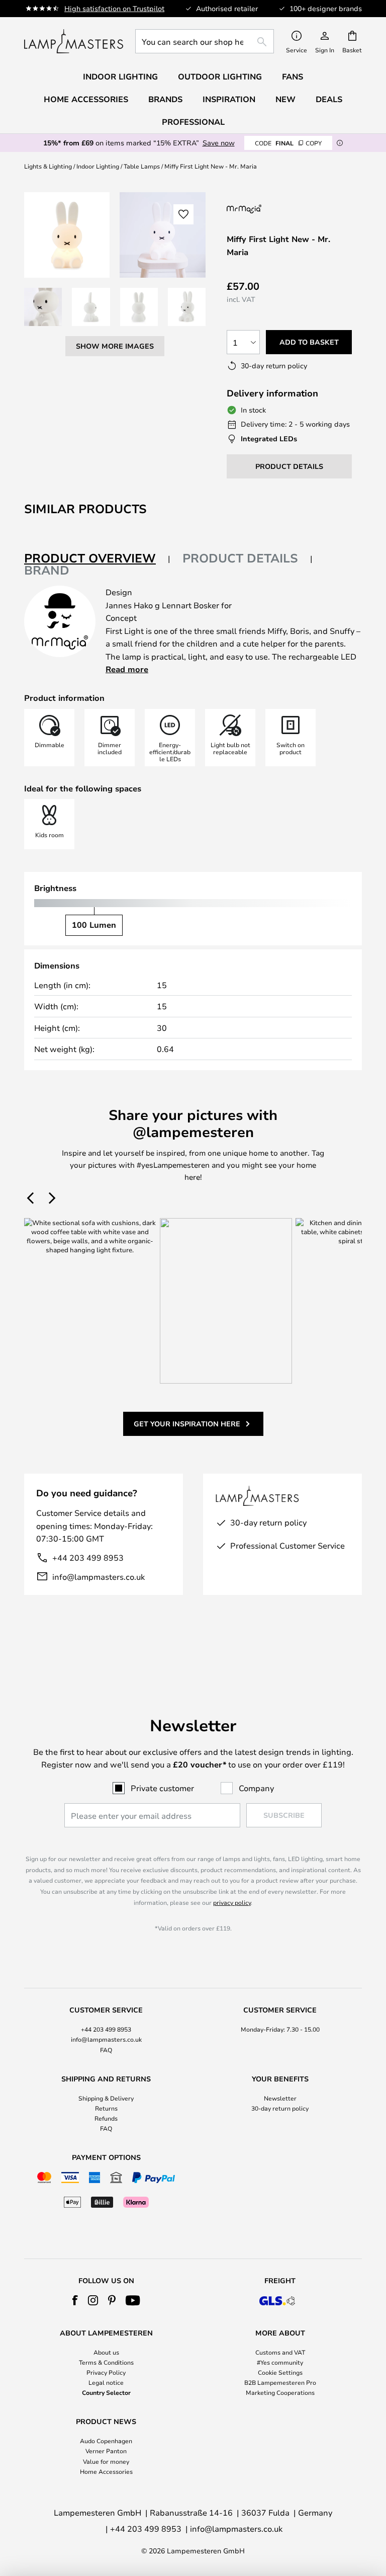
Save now (219, 143)
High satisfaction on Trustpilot (114, 8)
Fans (293, 76)
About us (106, 2352)
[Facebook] (75, 2300)
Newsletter (280, 2098)
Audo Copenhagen (106, 2441)
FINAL (288, 143)
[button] (43, 307)
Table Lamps (142, 166)
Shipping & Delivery (106, 2098)
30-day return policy (280, 2108)
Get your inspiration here (187, 1424)
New (285, 99)
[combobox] (205, 41)
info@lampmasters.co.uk (99, 1577)
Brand (47, 570)
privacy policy (232, 1902)
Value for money (106, 2461)
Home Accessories (106, 2471)
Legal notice (106, 2382)
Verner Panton (106, 2451)
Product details (240, 558)
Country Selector (106, 2392)
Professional (193, 122)
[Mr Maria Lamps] (280, 209)
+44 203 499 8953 (88, 1557)
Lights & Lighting (48, 166)
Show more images (115, 346)
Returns (106, 2108)
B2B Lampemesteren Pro (280, 2382)
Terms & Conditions (106, 2362)
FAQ (106, 2050)
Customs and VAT (280, 2352)
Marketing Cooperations (280, 2392)
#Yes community (280, 2362)
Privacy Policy (106, 2372)
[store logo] (74, 41)
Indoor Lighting (98, 166)
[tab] (97, 559)
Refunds (106, 2118)
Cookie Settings (280, 2372)
